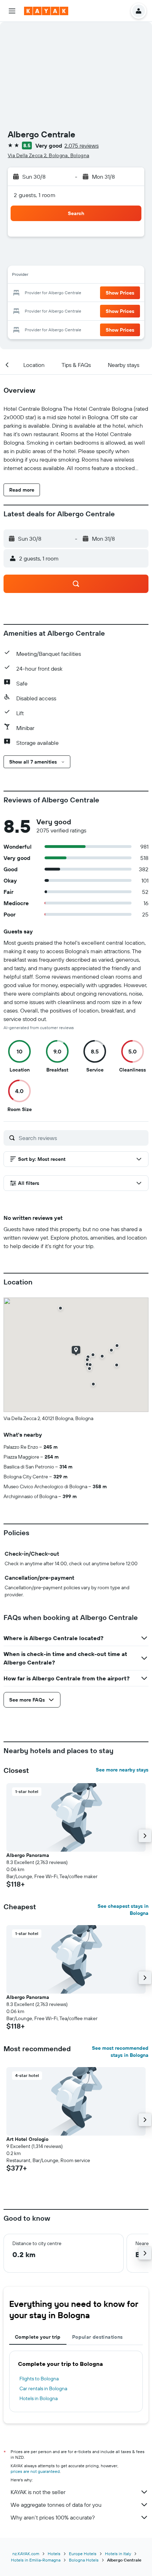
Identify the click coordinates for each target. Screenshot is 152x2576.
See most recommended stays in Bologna (120, 2052)
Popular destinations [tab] (98, 2337)
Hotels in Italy (118, 2554)
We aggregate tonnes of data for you (56, 2505)
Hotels (54, 2554)
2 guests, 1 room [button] (35, 195)
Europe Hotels (83, 2554)
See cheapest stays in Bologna (123, 1910)
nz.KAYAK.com (26, 2554)
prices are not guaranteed (35, 2471)
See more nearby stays (122, 1770)
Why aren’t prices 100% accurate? (53, 2517)
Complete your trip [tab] (38, 2337)
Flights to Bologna (39, 2379)
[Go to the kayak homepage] (46, 11)
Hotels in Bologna (39, 2398)
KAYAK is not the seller (38, 2492)
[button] (12, 11)
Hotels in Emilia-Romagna (36, 2560)
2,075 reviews (81, 146)
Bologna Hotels (84, 2560)
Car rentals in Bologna (43, 2388)
